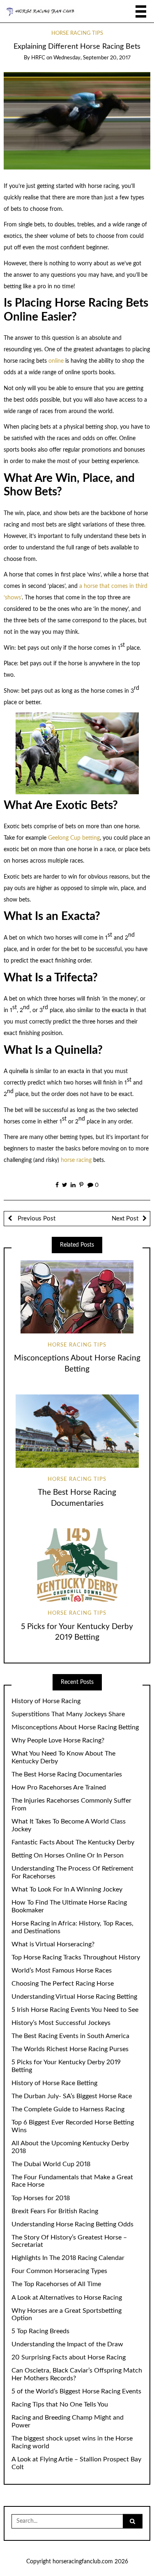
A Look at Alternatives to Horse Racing (67, 2298)
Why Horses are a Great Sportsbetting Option (67, 2315)
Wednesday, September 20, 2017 (92, 58)
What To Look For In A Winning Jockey (67, 1889)
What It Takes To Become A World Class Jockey (69, 1825)
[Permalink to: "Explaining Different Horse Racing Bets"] (77, 121)
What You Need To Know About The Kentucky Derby (63, 1757)
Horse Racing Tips (77, 33)
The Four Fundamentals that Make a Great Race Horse (72, 2181)
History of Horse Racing (46, 1701)
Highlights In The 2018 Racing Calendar (68, 2258)
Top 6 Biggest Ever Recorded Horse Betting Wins (73, 2126)
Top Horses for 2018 (41, 2198)
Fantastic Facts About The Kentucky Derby (73, 1842)
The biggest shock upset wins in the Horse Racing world (72, 2442)
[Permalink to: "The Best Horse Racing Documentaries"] (77, 1431)
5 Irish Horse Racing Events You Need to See (75, 2010)
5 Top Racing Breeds (40, 2331)
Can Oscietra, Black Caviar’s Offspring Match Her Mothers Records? (77, 2374)
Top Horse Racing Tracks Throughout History (76, 1957)
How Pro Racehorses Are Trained (59, 1787)
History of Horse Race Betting (54, 2083)
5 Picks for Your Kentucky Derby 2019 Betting (66, 2066)
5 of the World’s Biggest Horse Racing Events (76, 2391)
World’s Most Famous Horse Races (62, 1970)
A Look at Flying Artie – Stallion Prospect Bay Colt (76, 2463)
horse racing (76, 1160)
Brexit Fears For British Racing (55, 2211)
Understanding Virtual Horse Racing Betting (74, 1997)
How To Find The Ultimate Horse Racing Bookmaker (69, 1906)
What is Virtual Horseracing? (53, 1944)
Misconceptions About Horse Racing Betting (75, 1727)
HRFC (38, 58)
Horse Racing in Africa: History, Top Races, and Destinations (72, 1927)
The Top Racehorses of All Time (56, 2284)
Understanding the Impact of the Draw (67, 2344)
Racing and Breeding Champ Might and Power (68, 2421)
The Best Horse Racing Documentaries (67, 1774)
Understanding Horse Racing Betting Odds (72, 2224)
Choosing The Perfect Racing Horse (63, 1984)
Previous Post (36, 1219)
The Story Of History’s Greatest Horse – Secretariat (69, 2241)
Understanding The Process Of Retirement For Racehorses (72, 1872)
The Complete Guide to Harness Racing (68, 2109)
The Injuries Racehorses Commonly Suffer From (71, 1804)
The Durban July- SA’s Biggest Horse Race (72, 2096)
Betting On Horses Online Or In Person (68, 1855)
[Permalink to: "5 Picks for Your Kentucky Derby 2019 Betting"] (77, 1565)
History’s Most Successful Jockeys (61, 2023)
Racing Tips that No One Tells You (60, 2404)
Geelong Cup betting (74, 838)
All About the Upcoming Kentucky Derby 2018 (70, 2147)
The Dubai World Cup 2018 (51, 2164)
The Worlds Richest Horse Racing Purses (70, 2049)
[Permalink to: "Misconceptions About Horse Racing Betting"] (77, 1297)
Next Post (125, 1219)
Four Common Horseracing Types (59, 2271)
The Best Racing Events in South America (70, 2036)
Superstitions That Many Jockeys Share (68, 1714)
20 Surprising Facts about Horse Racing (69, 2357)
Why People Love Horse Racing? (58, 1740)
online (56, 361)
